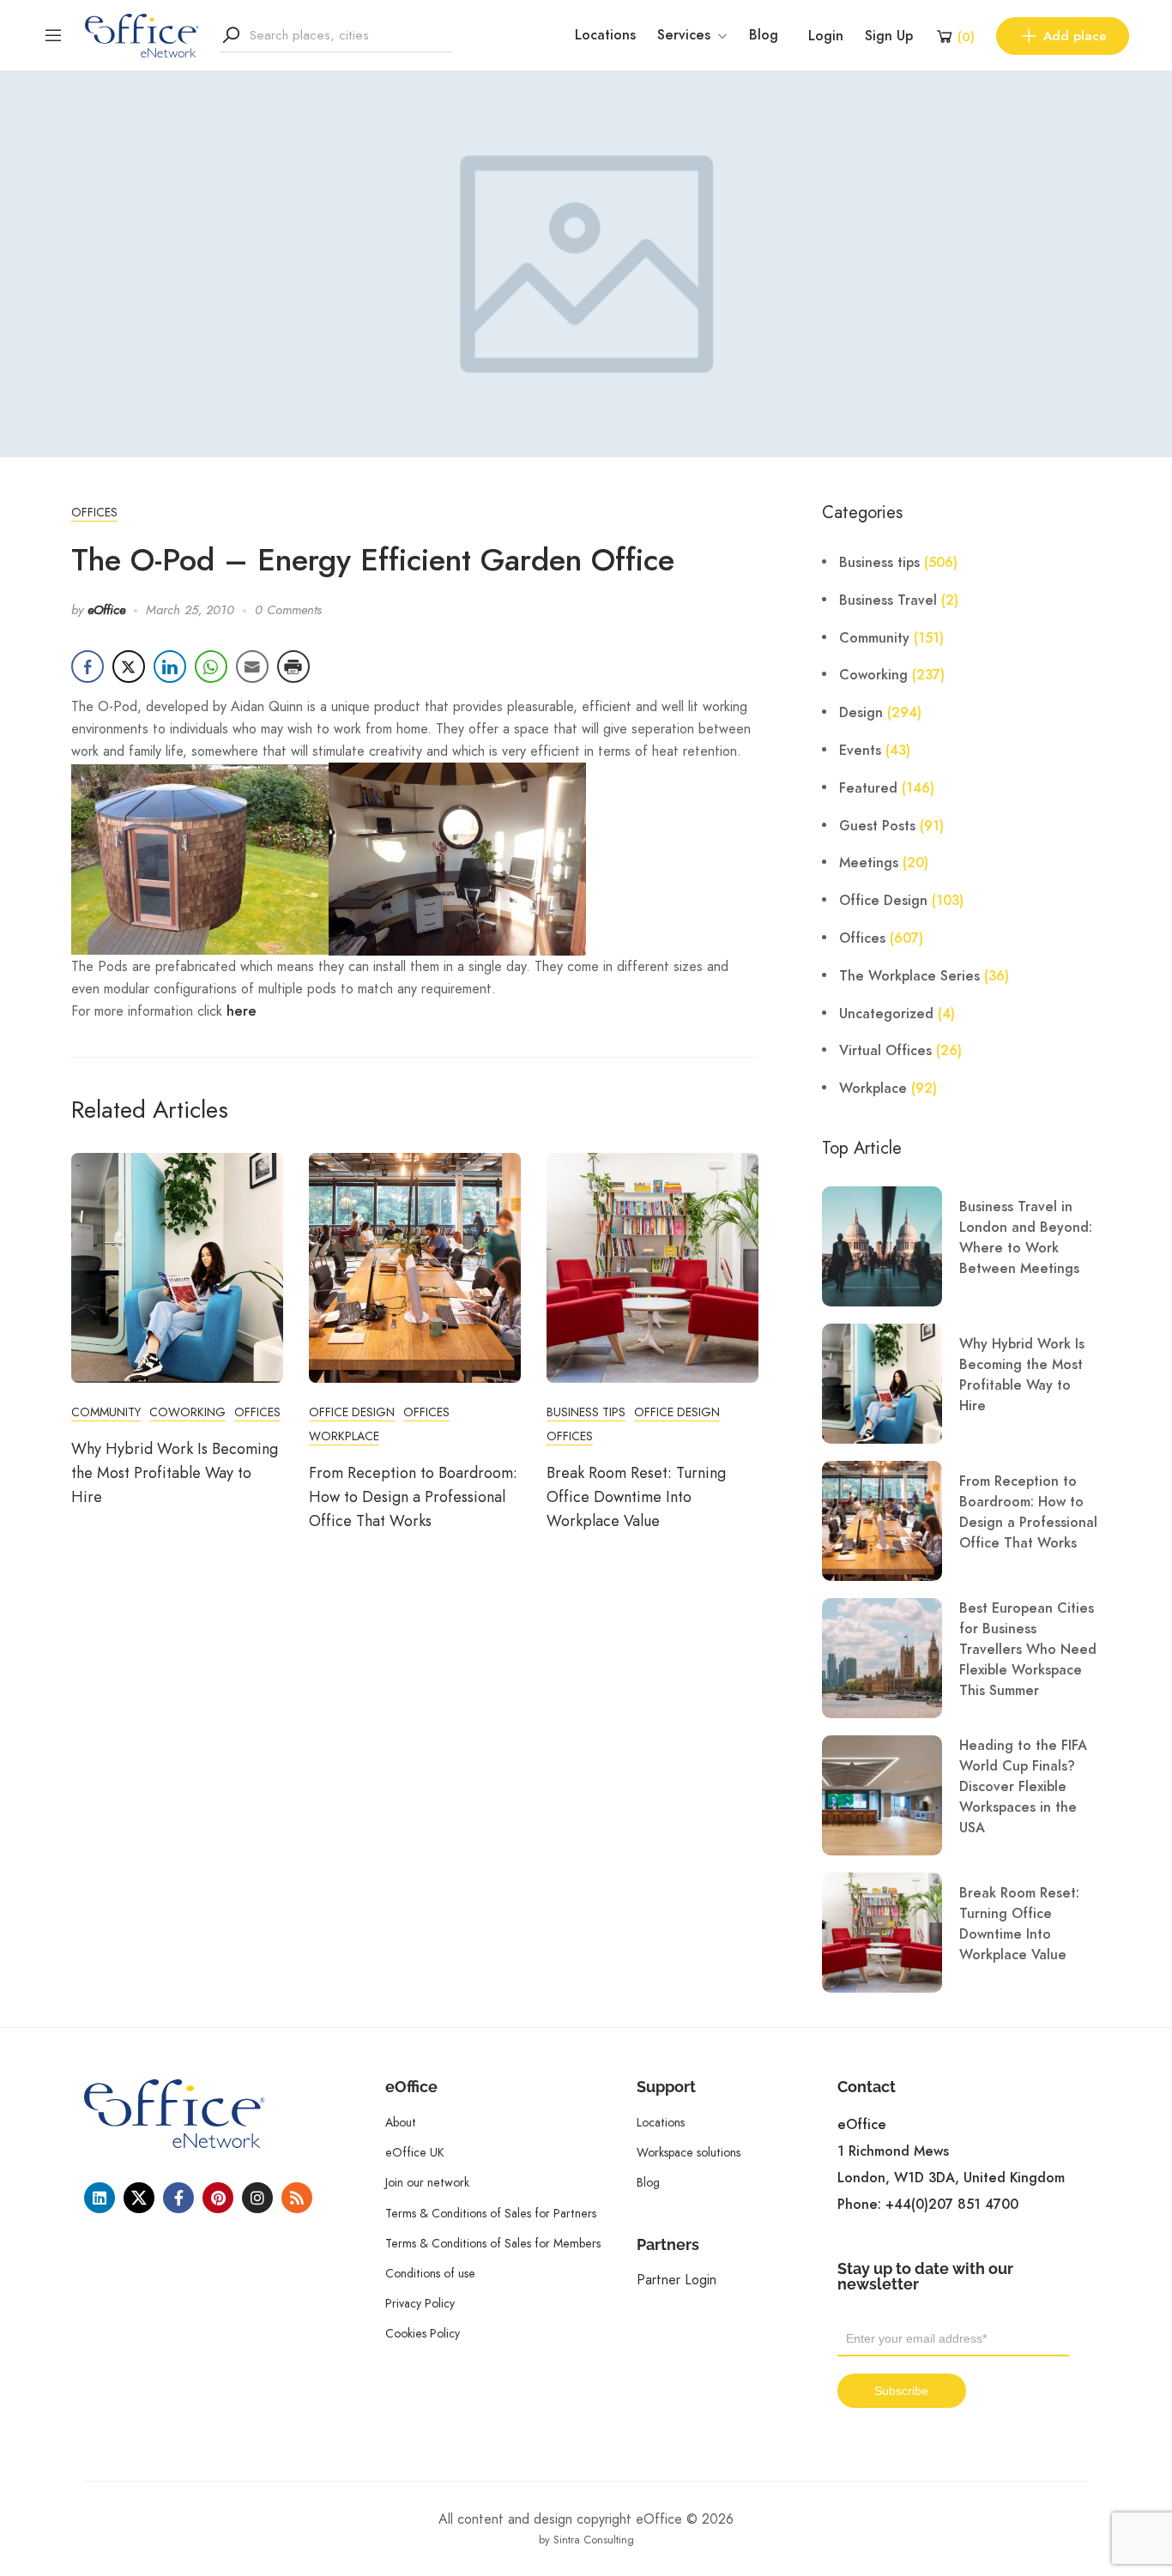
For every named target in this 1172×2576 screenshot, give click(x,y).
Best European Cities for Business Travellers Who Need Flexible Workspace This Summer (1028, 1650)
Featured (868, 788)
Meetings (869, 863)
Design (861, 713)
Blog (764, 35)
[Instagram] (257, 2198)
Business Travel (888, 600)
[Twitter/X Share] (129, 667)
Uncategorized (886, 1014)
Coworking (187, 1412)
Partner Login (677, 2280)
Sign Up (889, 36)
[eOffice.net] (142, 34)
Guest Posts (877, 826)
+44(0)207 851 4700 (952, 2205)
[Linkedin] (100, 2198)
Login (826, 36)
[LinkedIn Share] (170, 667)
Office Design (352, 1412)
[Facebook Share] (88, 667)
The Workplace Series (909, 976)
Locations (605, 35)
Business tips (586, 1412)
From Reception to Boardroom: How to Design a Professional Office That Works (413, 1497)
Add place (1075, 36)
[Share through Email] (252, 667)
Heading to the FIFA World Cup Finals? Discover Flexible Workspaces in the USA (1023, 1787)
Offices (94, 512)
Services (684, 35)
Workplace (344, 1436)
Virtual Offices (885, 1051)
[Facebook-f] (178, 2198)
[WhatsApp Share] (211, 667)
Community (106, 1412)
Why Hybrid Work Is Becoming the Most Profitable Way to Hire (175, 1473)
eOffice (106, 610)
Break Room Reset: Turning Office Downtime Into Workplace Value (636, 1497)
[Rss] (297, 2198)
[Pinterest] (218, 2198)
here (242, 1011)
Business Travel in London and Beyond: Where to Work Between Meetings (1026, 1238)
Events (860, 751)
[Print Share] (293, 667)
